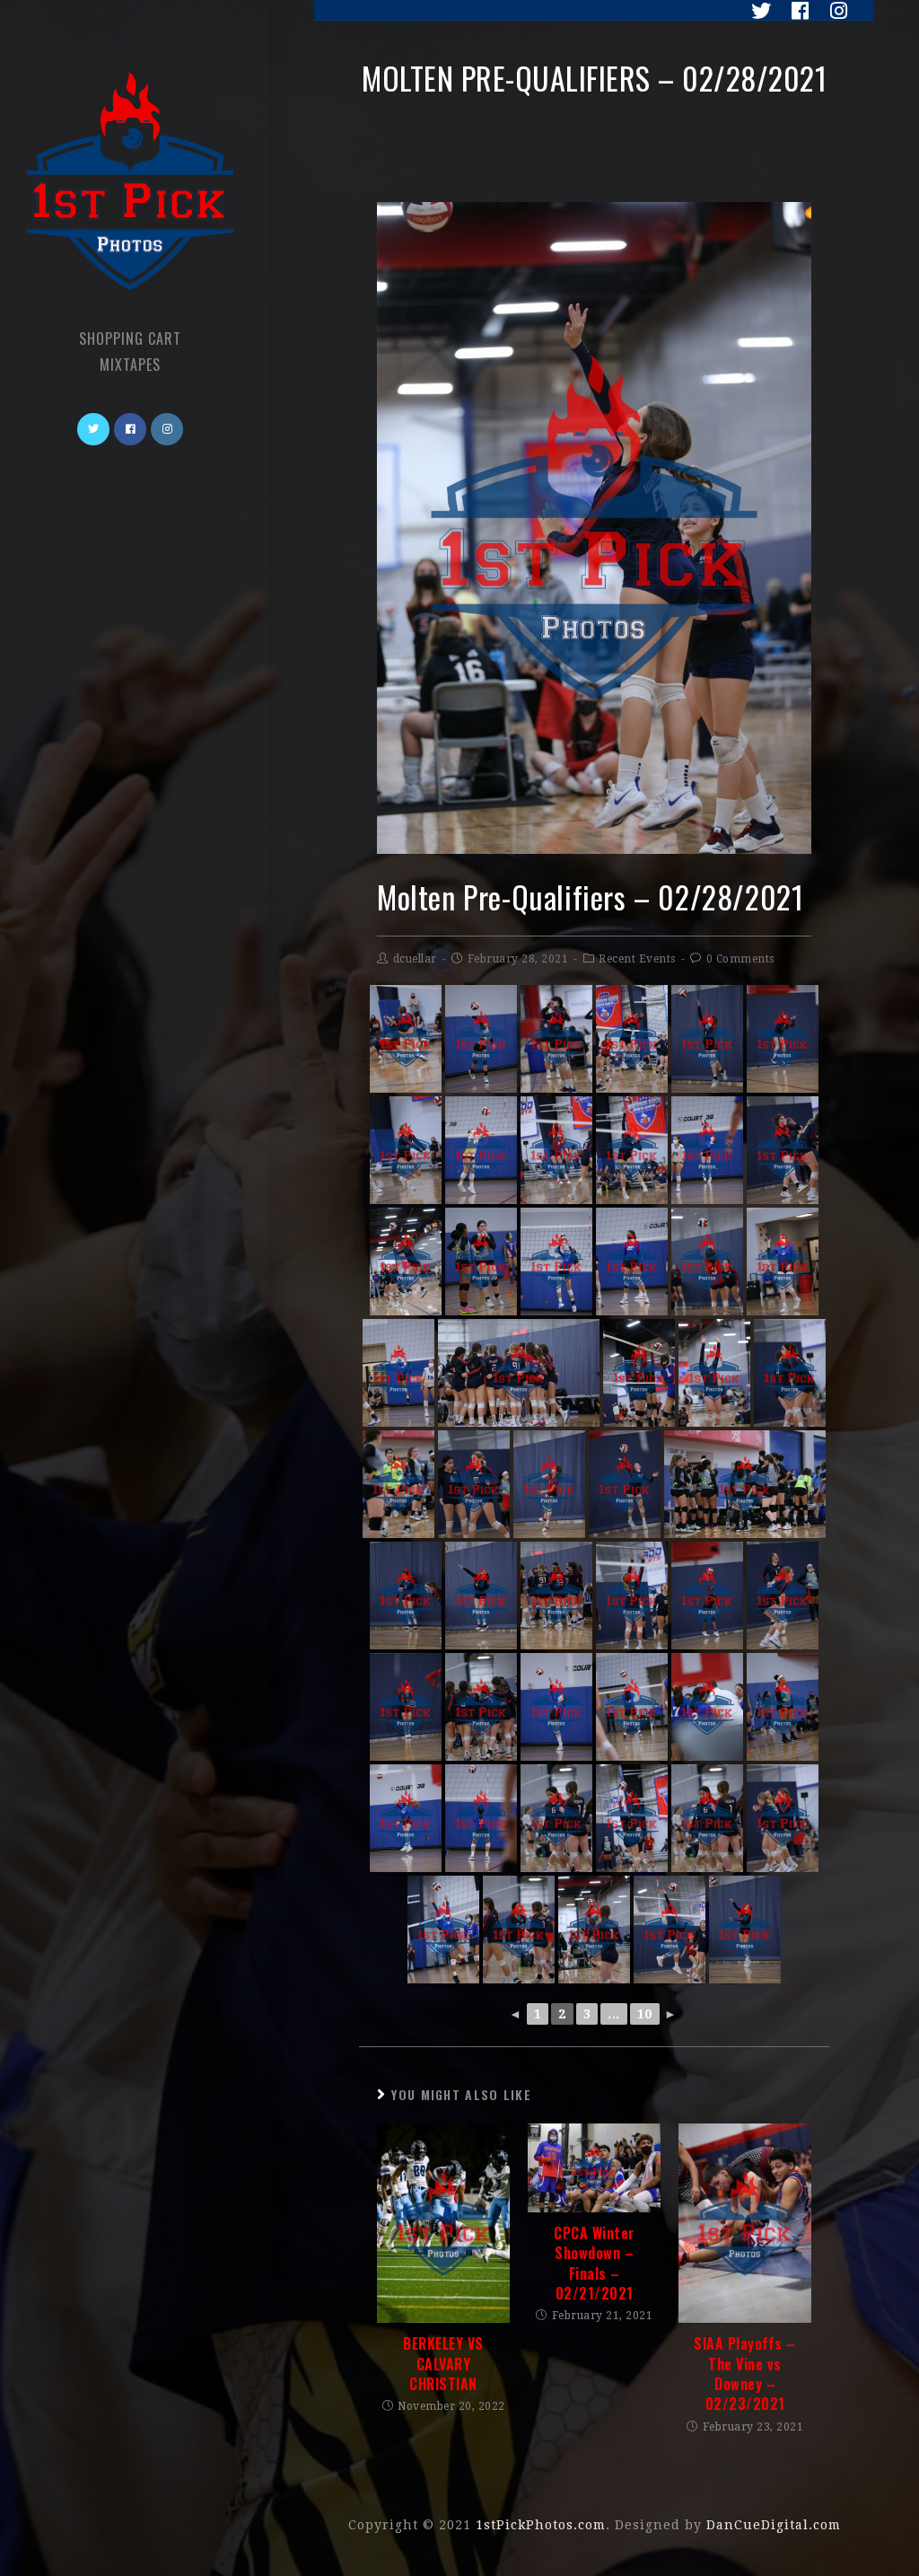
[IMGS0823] (632, 1150)
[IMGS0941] (783, 1818)
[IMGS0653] (406, 1262)
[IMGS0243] (406, 1818)
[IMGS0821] (632, 1596)
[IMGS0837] (783, 1150)
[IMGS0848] (406, 1039)
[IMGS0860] (556, 1150)
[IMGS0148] (481, 1818)
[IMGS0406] (519, 1373)
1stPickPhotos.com (541, 2525)
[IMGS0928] (790, 1373)
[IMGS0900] (474, 1484)
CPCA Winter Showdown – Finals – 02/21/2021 (594, 2264)
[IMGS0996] (670, 1930)
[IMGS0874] (406, 1150)
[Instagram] (831, 11)
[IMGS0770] (481, 1039)
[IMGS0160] (632, 1707)
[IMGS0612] (783, 1707)
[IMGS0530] (594, 1930)
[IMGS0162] (481, 1150)
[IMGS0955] (632, 1818)
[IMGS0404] (549, 1484)
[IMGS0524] (745, 1930)
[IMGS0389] (398, 1484)
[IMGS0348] (783, 1262)
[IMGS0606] (481, 1707)
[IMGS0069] (406, 1707)
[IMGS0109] (398, 1373)
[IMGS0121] (556, 1262)
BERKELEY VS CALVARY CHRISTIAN (443, 2364)
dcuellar (415, 959)
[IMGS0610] (481, 1262)
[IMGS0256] (443, 1930)
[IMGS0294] (707, 1707)
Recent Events (637, 959)
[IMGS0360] (714, 1373)
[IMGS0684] (707, 1039)
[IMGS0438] (481, 1596)
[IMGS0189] (632, 1262)
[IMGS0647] (707, 1262)
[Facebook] (796, 11)
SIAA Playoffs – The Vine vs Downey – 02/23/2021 (745, 2374)
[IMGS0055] (707, 1596)
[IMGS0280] (556, 1707)
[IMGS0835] (783, 1596)
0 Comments (740, 959)
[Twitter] (757, 11)
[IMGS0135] (707, 1150)
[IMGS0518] (707, 1818)
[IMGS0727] (406, 1596)
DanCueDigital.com (774, 2525)
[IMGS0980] (632, 1039)
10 (645, 2014)
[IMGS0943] (783, 1039)
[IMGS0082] (639, 1373)
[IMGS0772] (519, 1930)
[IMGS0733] (556, 1596)
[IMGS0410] (745, 1484)
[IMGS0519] (556, 1818)
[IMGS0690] (556, 1039)
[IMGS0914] (625, 1484)
